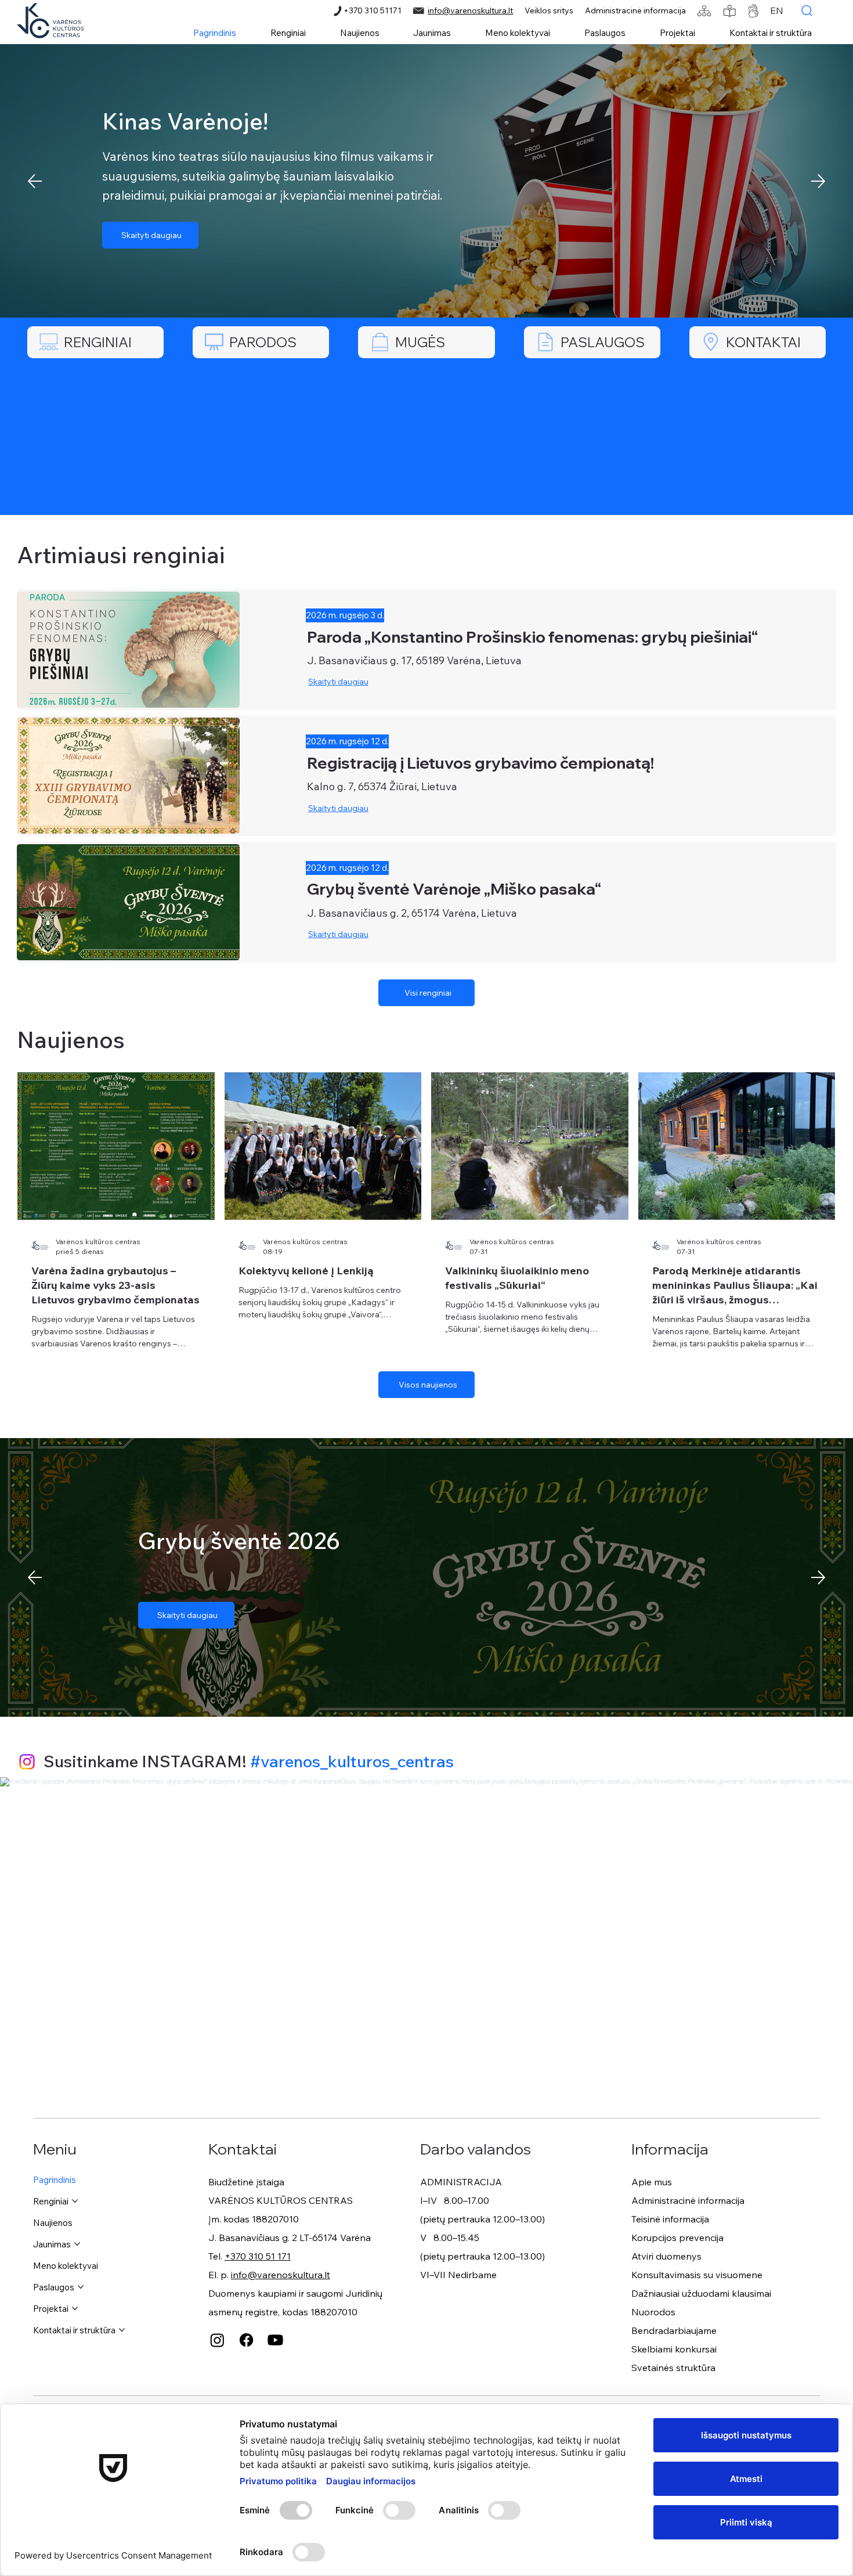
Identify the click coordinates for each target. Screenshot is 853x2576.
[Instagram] (27, 1762)
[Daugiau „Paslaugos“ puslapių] (81, 2287)
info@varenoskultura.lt (470, 10)
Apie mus (652, 2182)
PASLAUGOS (603, 342)
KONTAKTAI (763, 342)
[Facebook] (246, 2340)
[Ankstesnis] (35, 181)
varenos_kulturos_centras (357, 1761)
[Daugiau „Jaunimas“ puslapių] (77, 2244)
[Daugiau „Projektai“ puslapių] (75, 2308)
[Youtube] (275, 2340)
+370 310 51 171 (258, 2256)
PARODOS (263, 342)
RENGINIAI (98, 342)
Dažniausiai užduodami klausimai (701, 2293)
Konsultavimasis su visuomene (697, 2275)
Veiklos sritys (549, 10)
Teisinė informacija (670, 2219)
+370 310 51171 (373, 10)
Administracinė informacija (635, 10)
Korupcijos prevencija (677, 2238)
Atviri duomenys (666, 2256)
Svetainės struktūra (673, 2368)
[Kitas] (818, 181)
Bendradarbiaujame (674, 2330)
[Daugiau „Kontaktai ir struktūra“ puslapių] (122, 2330)
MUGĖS (420, 342)
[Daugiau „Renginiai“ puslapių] (75, 2201)
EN (777, 10)
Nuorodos (653, 2312)
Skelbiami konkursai (674, 2349)
